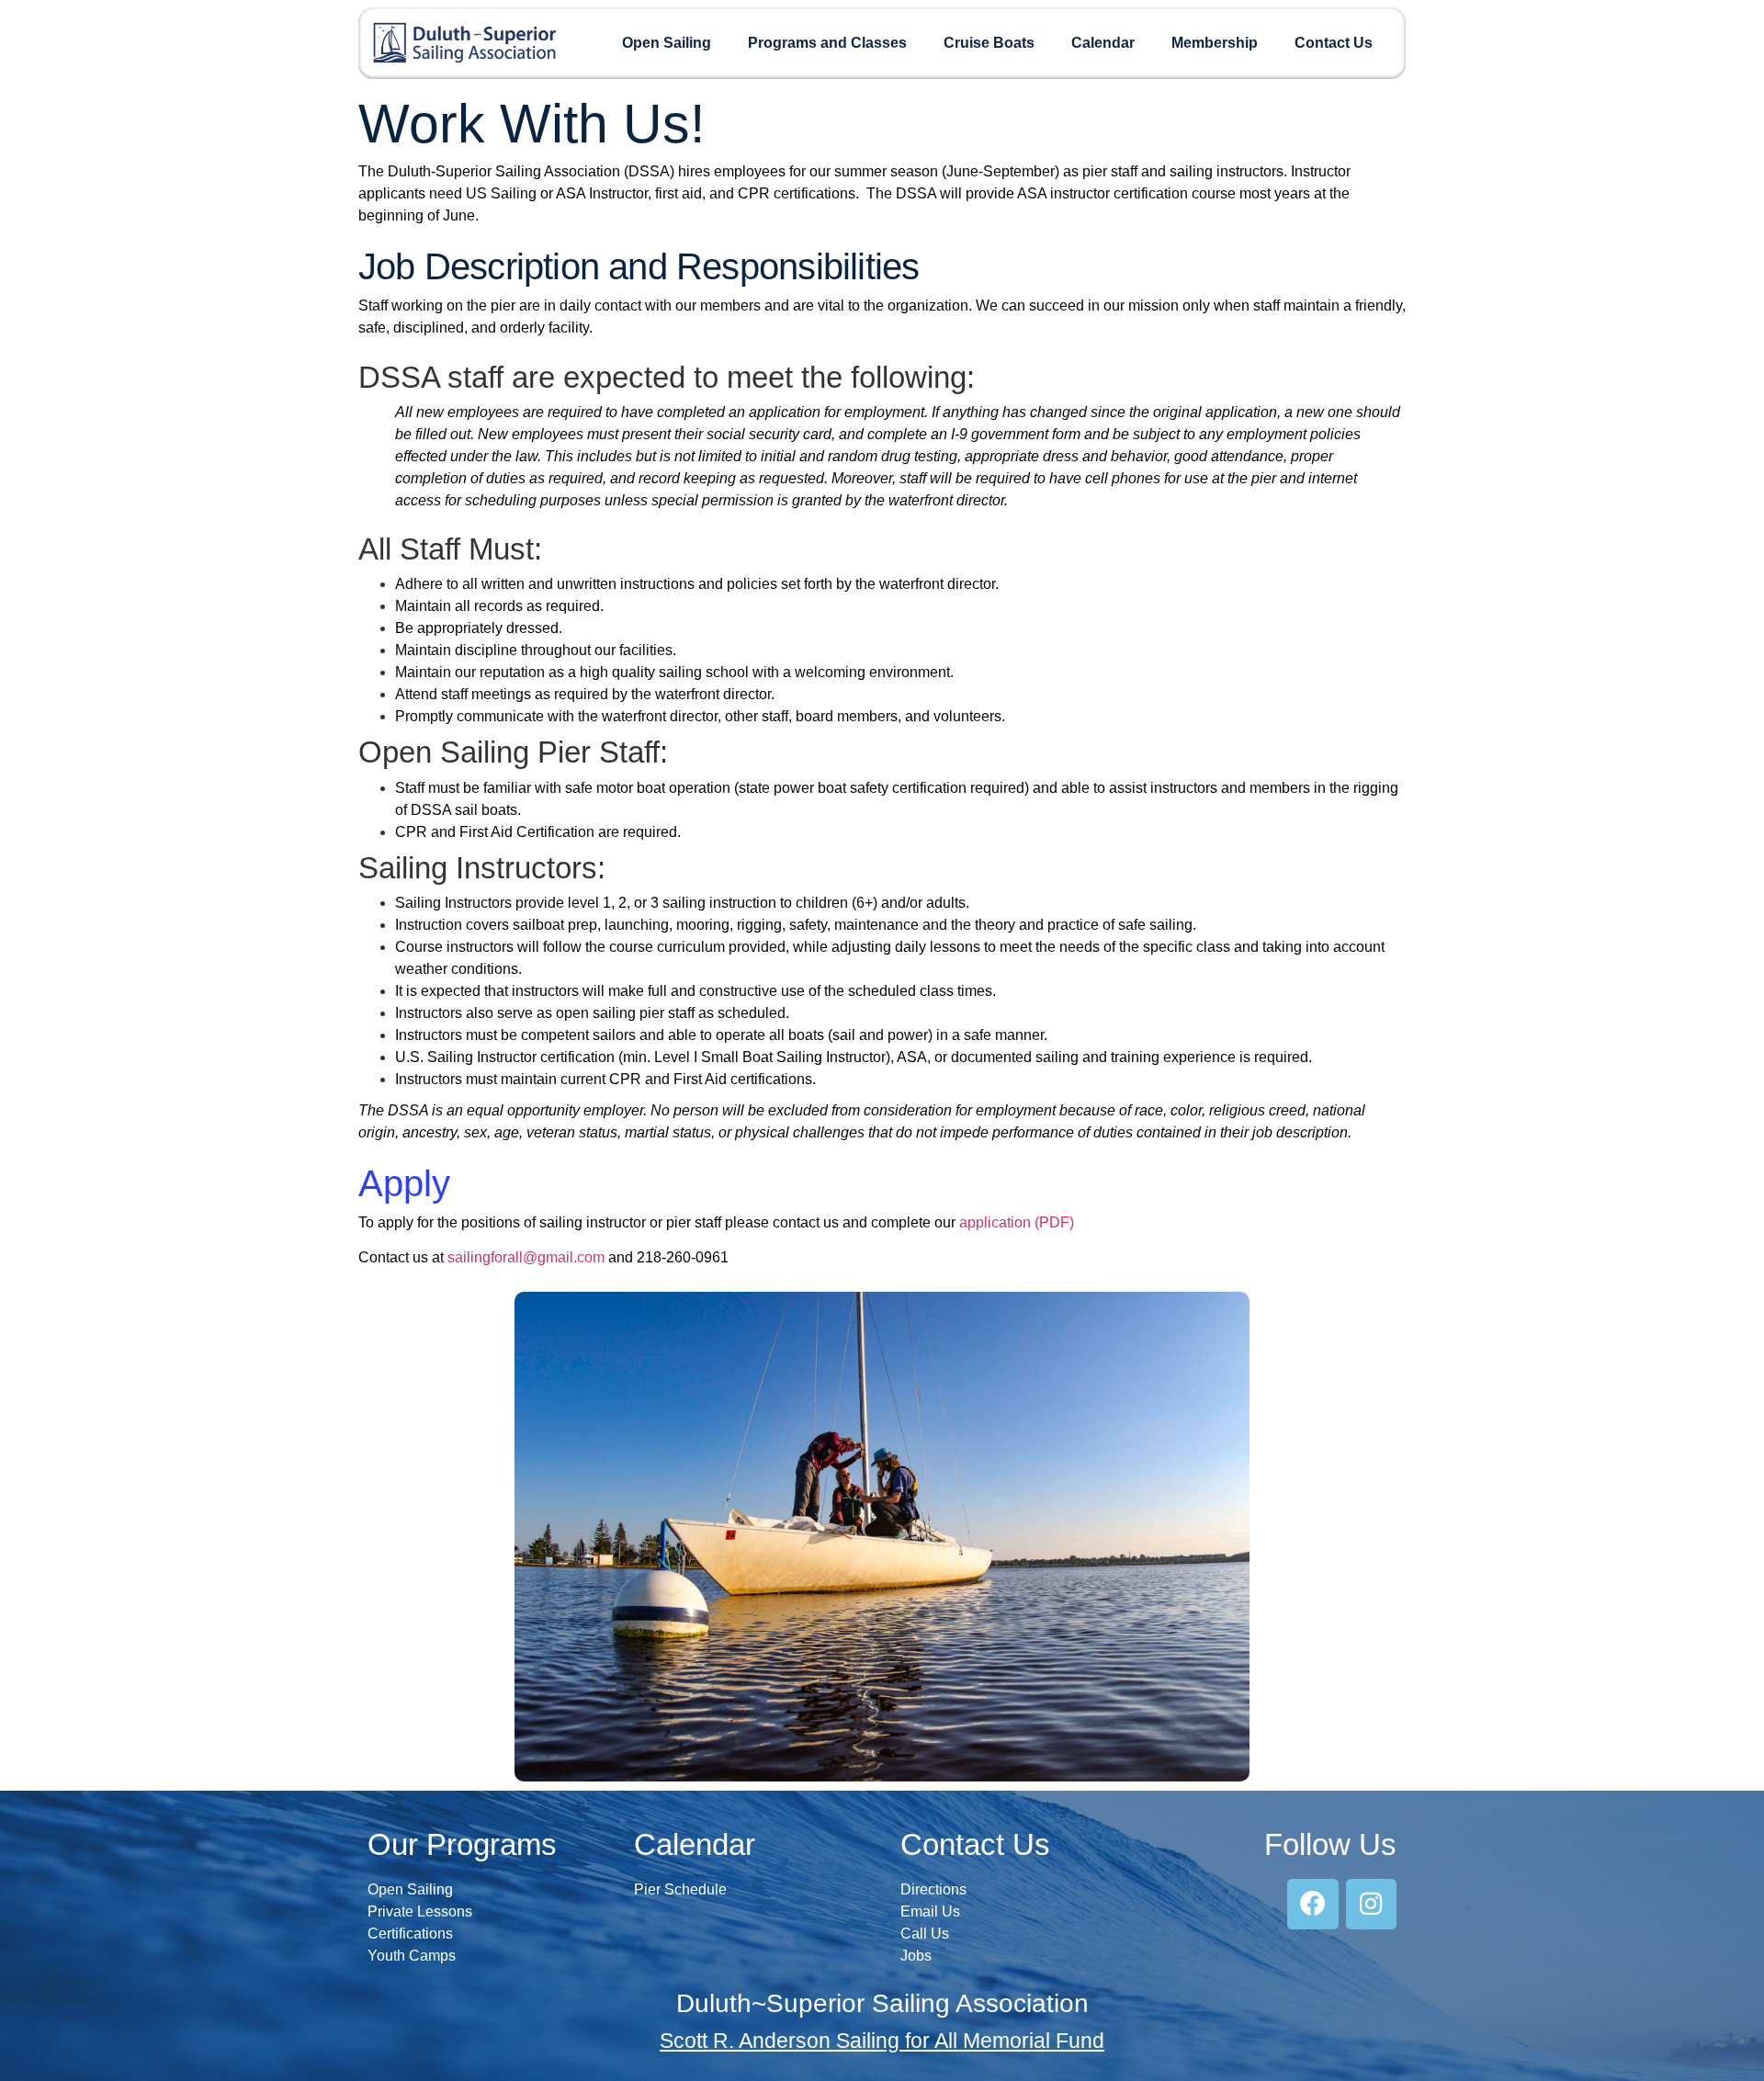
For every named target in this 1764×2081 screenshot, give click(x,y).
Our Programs (462, 1844)
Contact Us (1334, 43)
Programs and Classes (827, 43)
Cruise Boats (989, 43)
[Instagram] (1371, 1904)
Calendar (1103, 43)
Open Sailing (667, 43)
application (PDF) (1017, 1222)
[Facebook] (1312, 1904)
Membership (1215, 43)
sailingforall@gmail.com (526, 1257)
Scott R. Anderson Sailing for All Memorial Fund (882, 2041)
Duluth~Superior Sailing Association (882, 2003)
